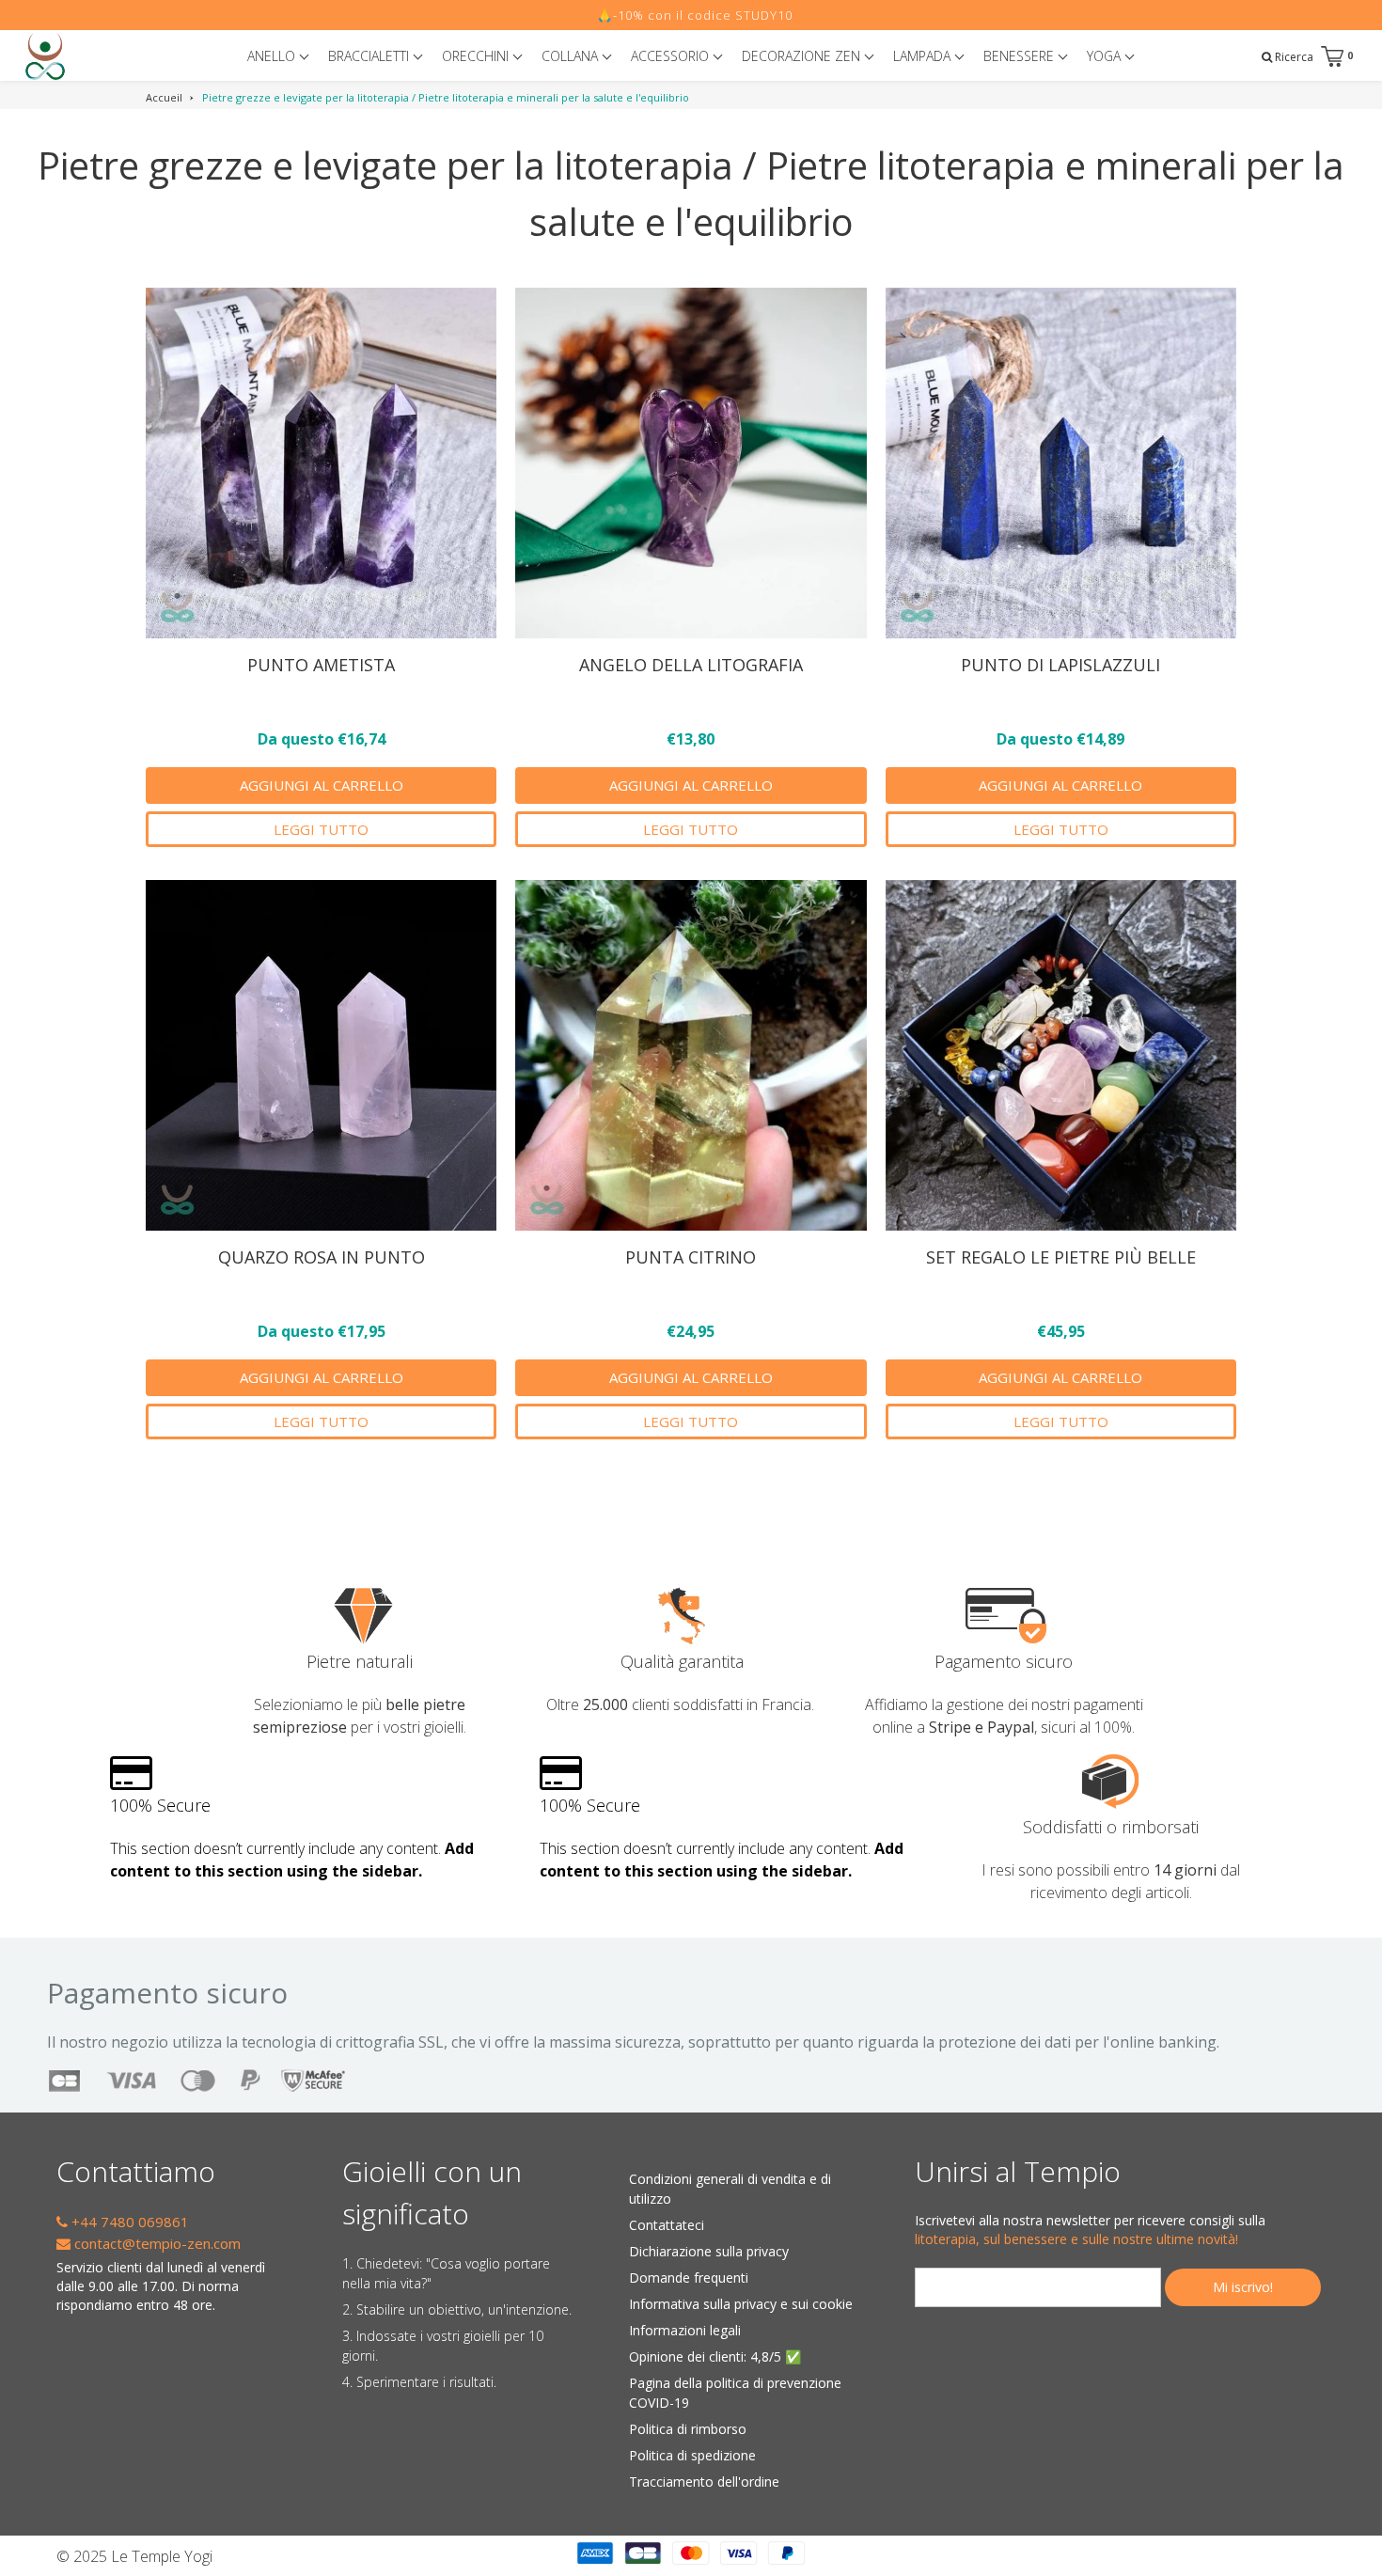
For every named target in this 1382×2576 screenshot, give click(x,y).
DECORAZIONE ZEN (803, 56)
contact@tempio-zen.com (156, 2243)
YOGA (1106, 56)
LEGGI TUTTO (321, 829)
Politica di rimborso (688, 2429)
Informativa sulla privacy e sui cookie (741, 2304)
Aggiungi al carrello (322, 785)
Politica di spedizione (692, 2455)
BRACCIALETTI (370, 56)
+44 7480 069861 (128, 2222)
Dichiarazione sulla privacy (709, 2251)
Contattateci (667, 2225)
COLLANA (572, 56)
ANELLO (273, 56)
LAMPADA (924, 56)
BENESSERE (1021, 56)
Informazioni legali (685, 2330)
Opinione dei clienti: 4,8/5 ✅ (715, 2356)
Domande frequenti (689, 2278)
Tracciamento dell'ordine (704, 2482)
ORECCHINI (477, 56)
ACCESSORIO (672, 56)
